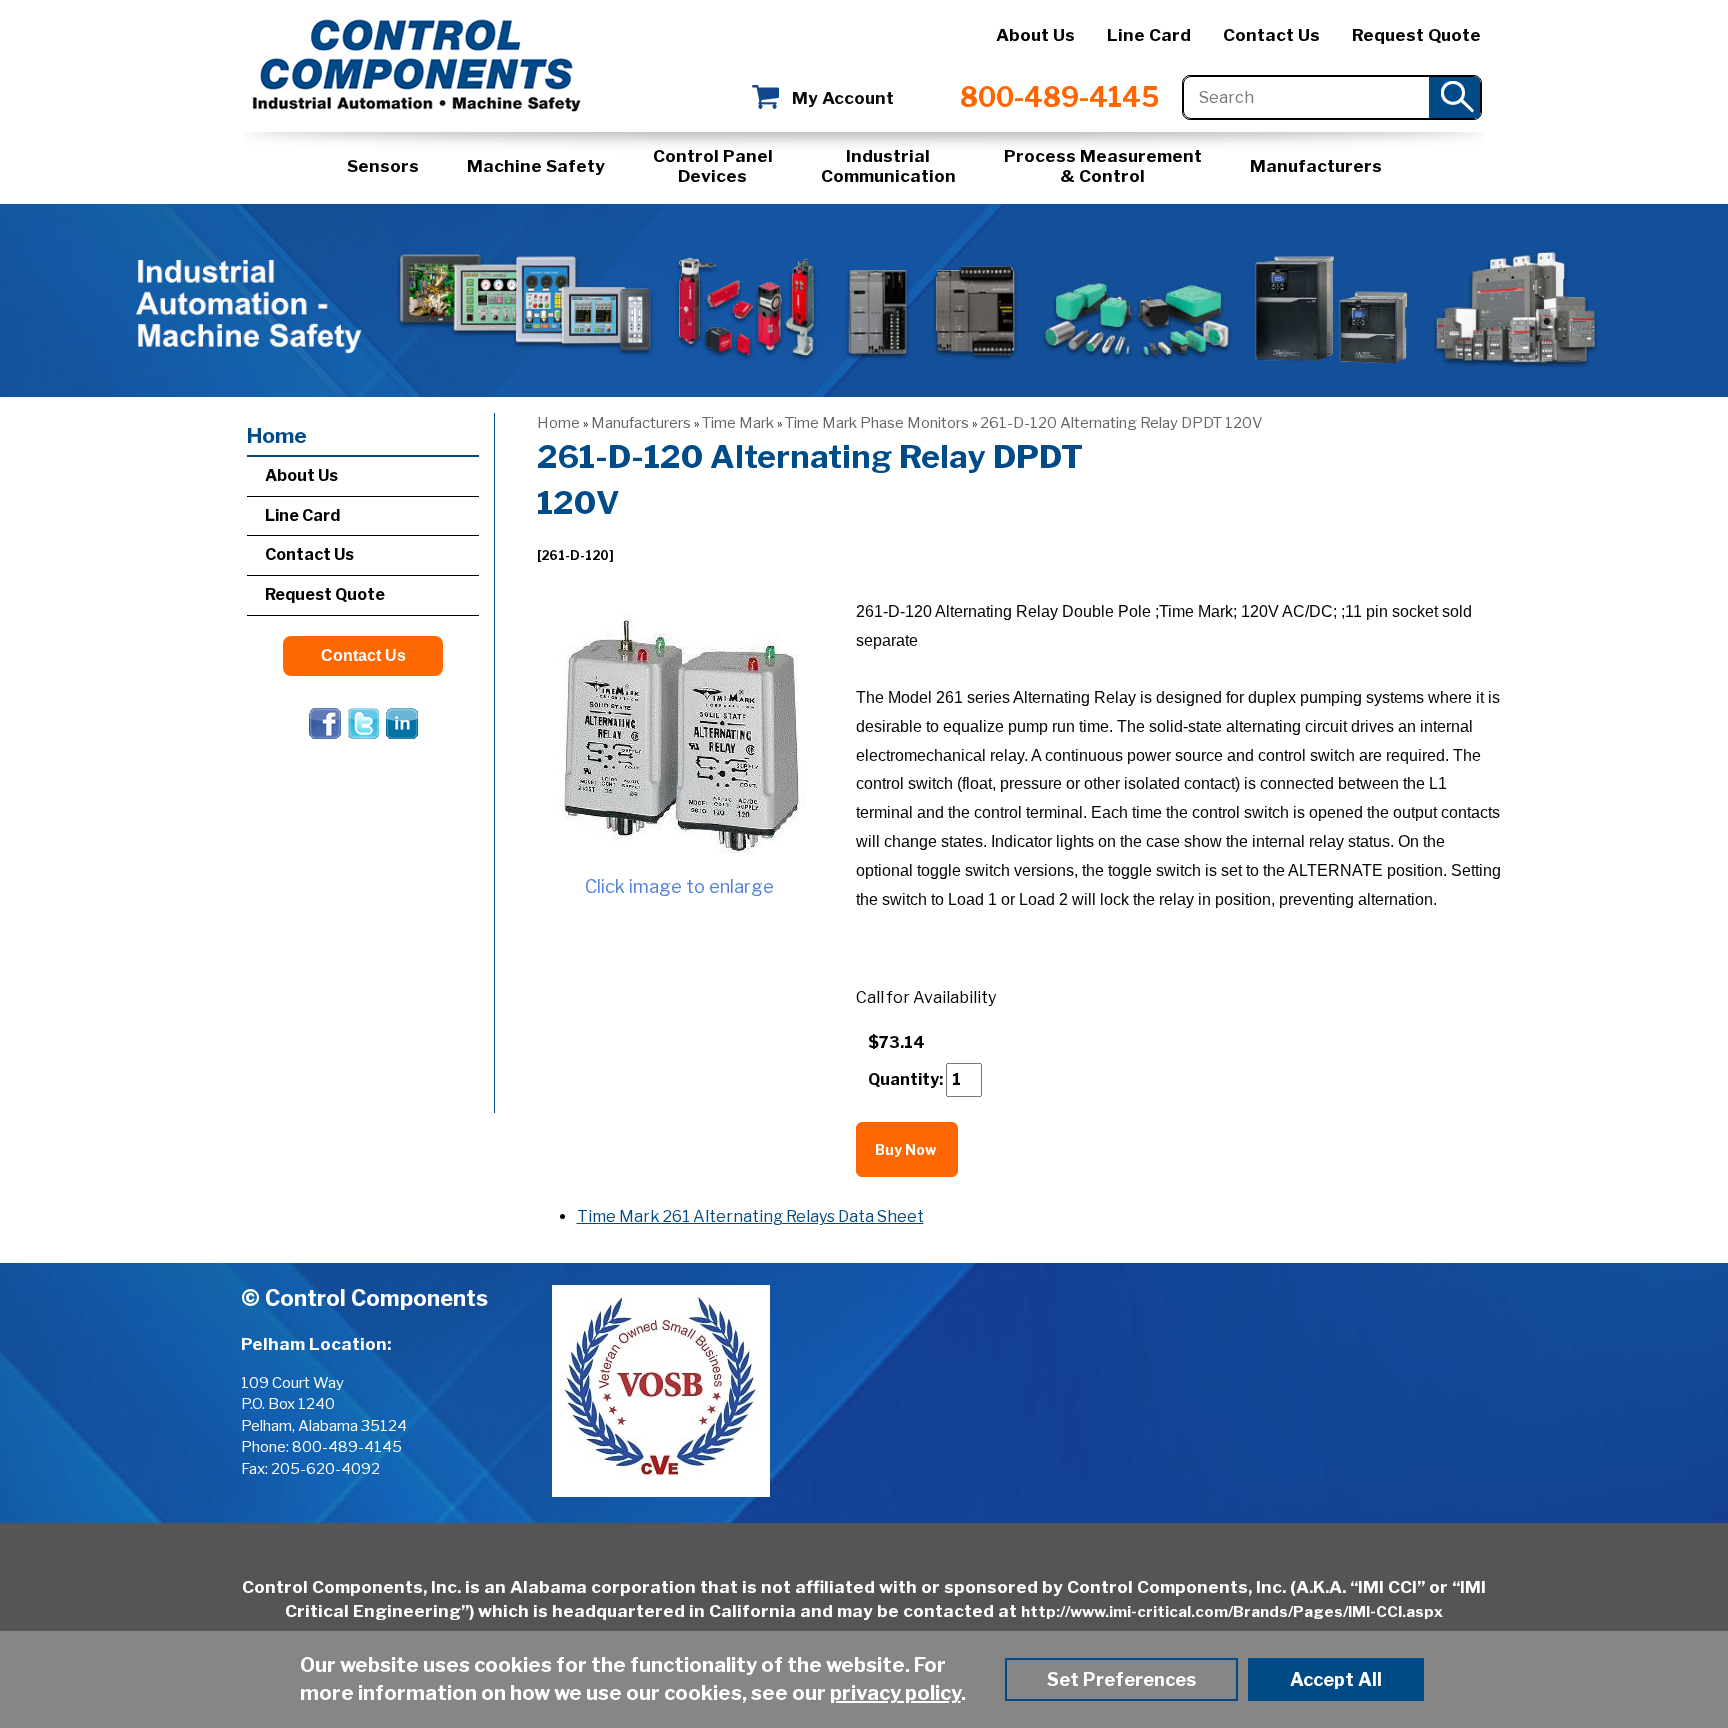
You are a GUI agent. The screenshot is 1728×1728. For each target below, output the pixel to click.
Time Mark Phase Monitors (877, 423)
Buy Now (907, 1149)
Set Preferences (1121, 1679)
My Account (843, 98)
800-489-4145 (1059, 97)
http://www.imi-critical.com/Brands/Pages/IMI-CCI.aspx (1232, 1612)
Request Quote (1416, 35)
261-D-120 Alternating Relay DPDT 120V (1121, 423)
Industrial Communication (888, 166)
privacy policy (895, 1693)
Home (558, 423)
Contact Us (1271, 35)
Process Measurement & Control (1103, 166)
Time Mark (738, 423)
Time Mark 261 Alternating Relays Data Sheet (750, 1216)
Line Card (1149, 35)
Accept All (1336, 1679)
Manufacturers (1316, 166)
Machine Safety (536, 166)
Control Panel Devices (713, 166)
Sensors (383, 166)
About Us (1035, 35)
